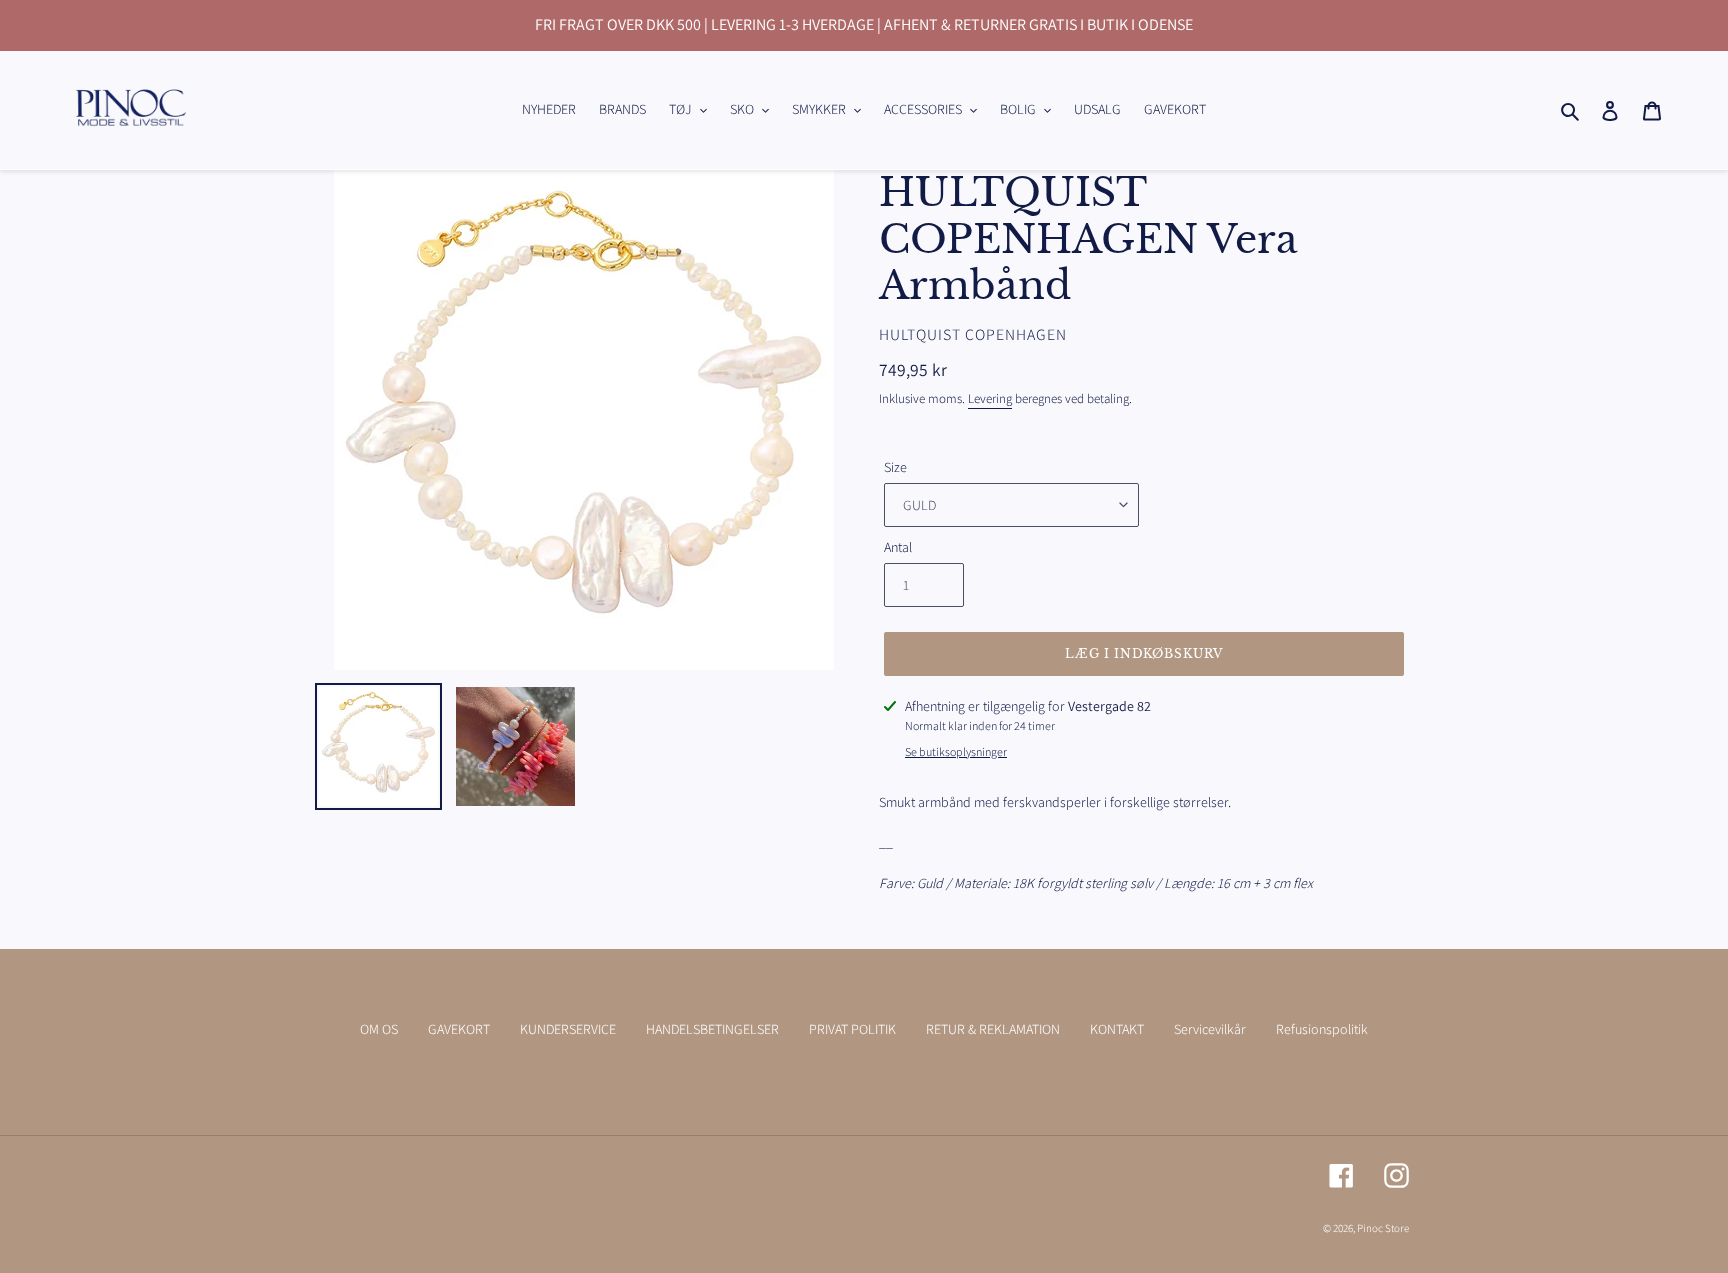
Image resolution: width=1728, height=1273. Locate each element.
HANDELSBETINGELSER (712, 1029)
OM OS (379, 1029)
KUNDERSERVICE (568, 1029)
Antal (898, 547)
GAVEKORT (459, 1029)
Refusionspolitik (1322, 1029)
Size (895, 467)
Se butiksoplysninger (956, 751)
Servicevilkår (1210, 1029)
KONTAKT (1117, 1029)
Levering (990, 398)
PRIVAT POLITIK (852, 1029)
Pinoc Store (1383, 1228)
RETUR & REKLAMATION (993, 1029)
